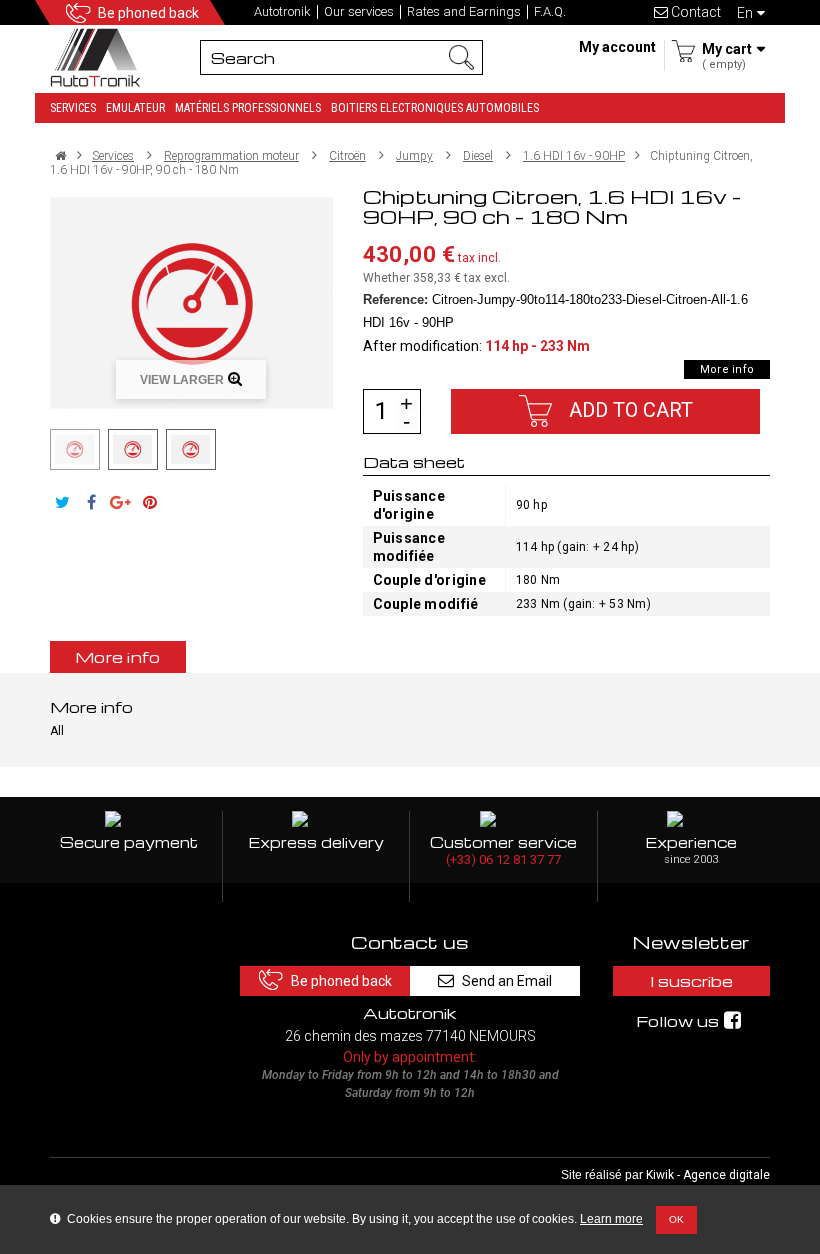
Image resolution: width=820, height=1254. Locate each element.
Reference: (395, 299)
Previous (38, 449)
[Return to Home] (60, 156)
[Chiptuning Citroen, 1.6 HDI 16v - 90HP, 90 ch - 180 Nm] (75, 449)
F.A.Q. (550, 12)
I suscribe (691, 981)
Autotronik (282, 12)
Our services (359, 12)
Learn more (611, 1219)
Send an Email (507, 981)
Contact (694, 12)
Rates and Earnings (464, 12)
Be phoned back (148, 13)
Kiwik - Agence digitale (708, 1175)
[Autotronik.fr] (100, 56)
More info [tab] (118, 657)
